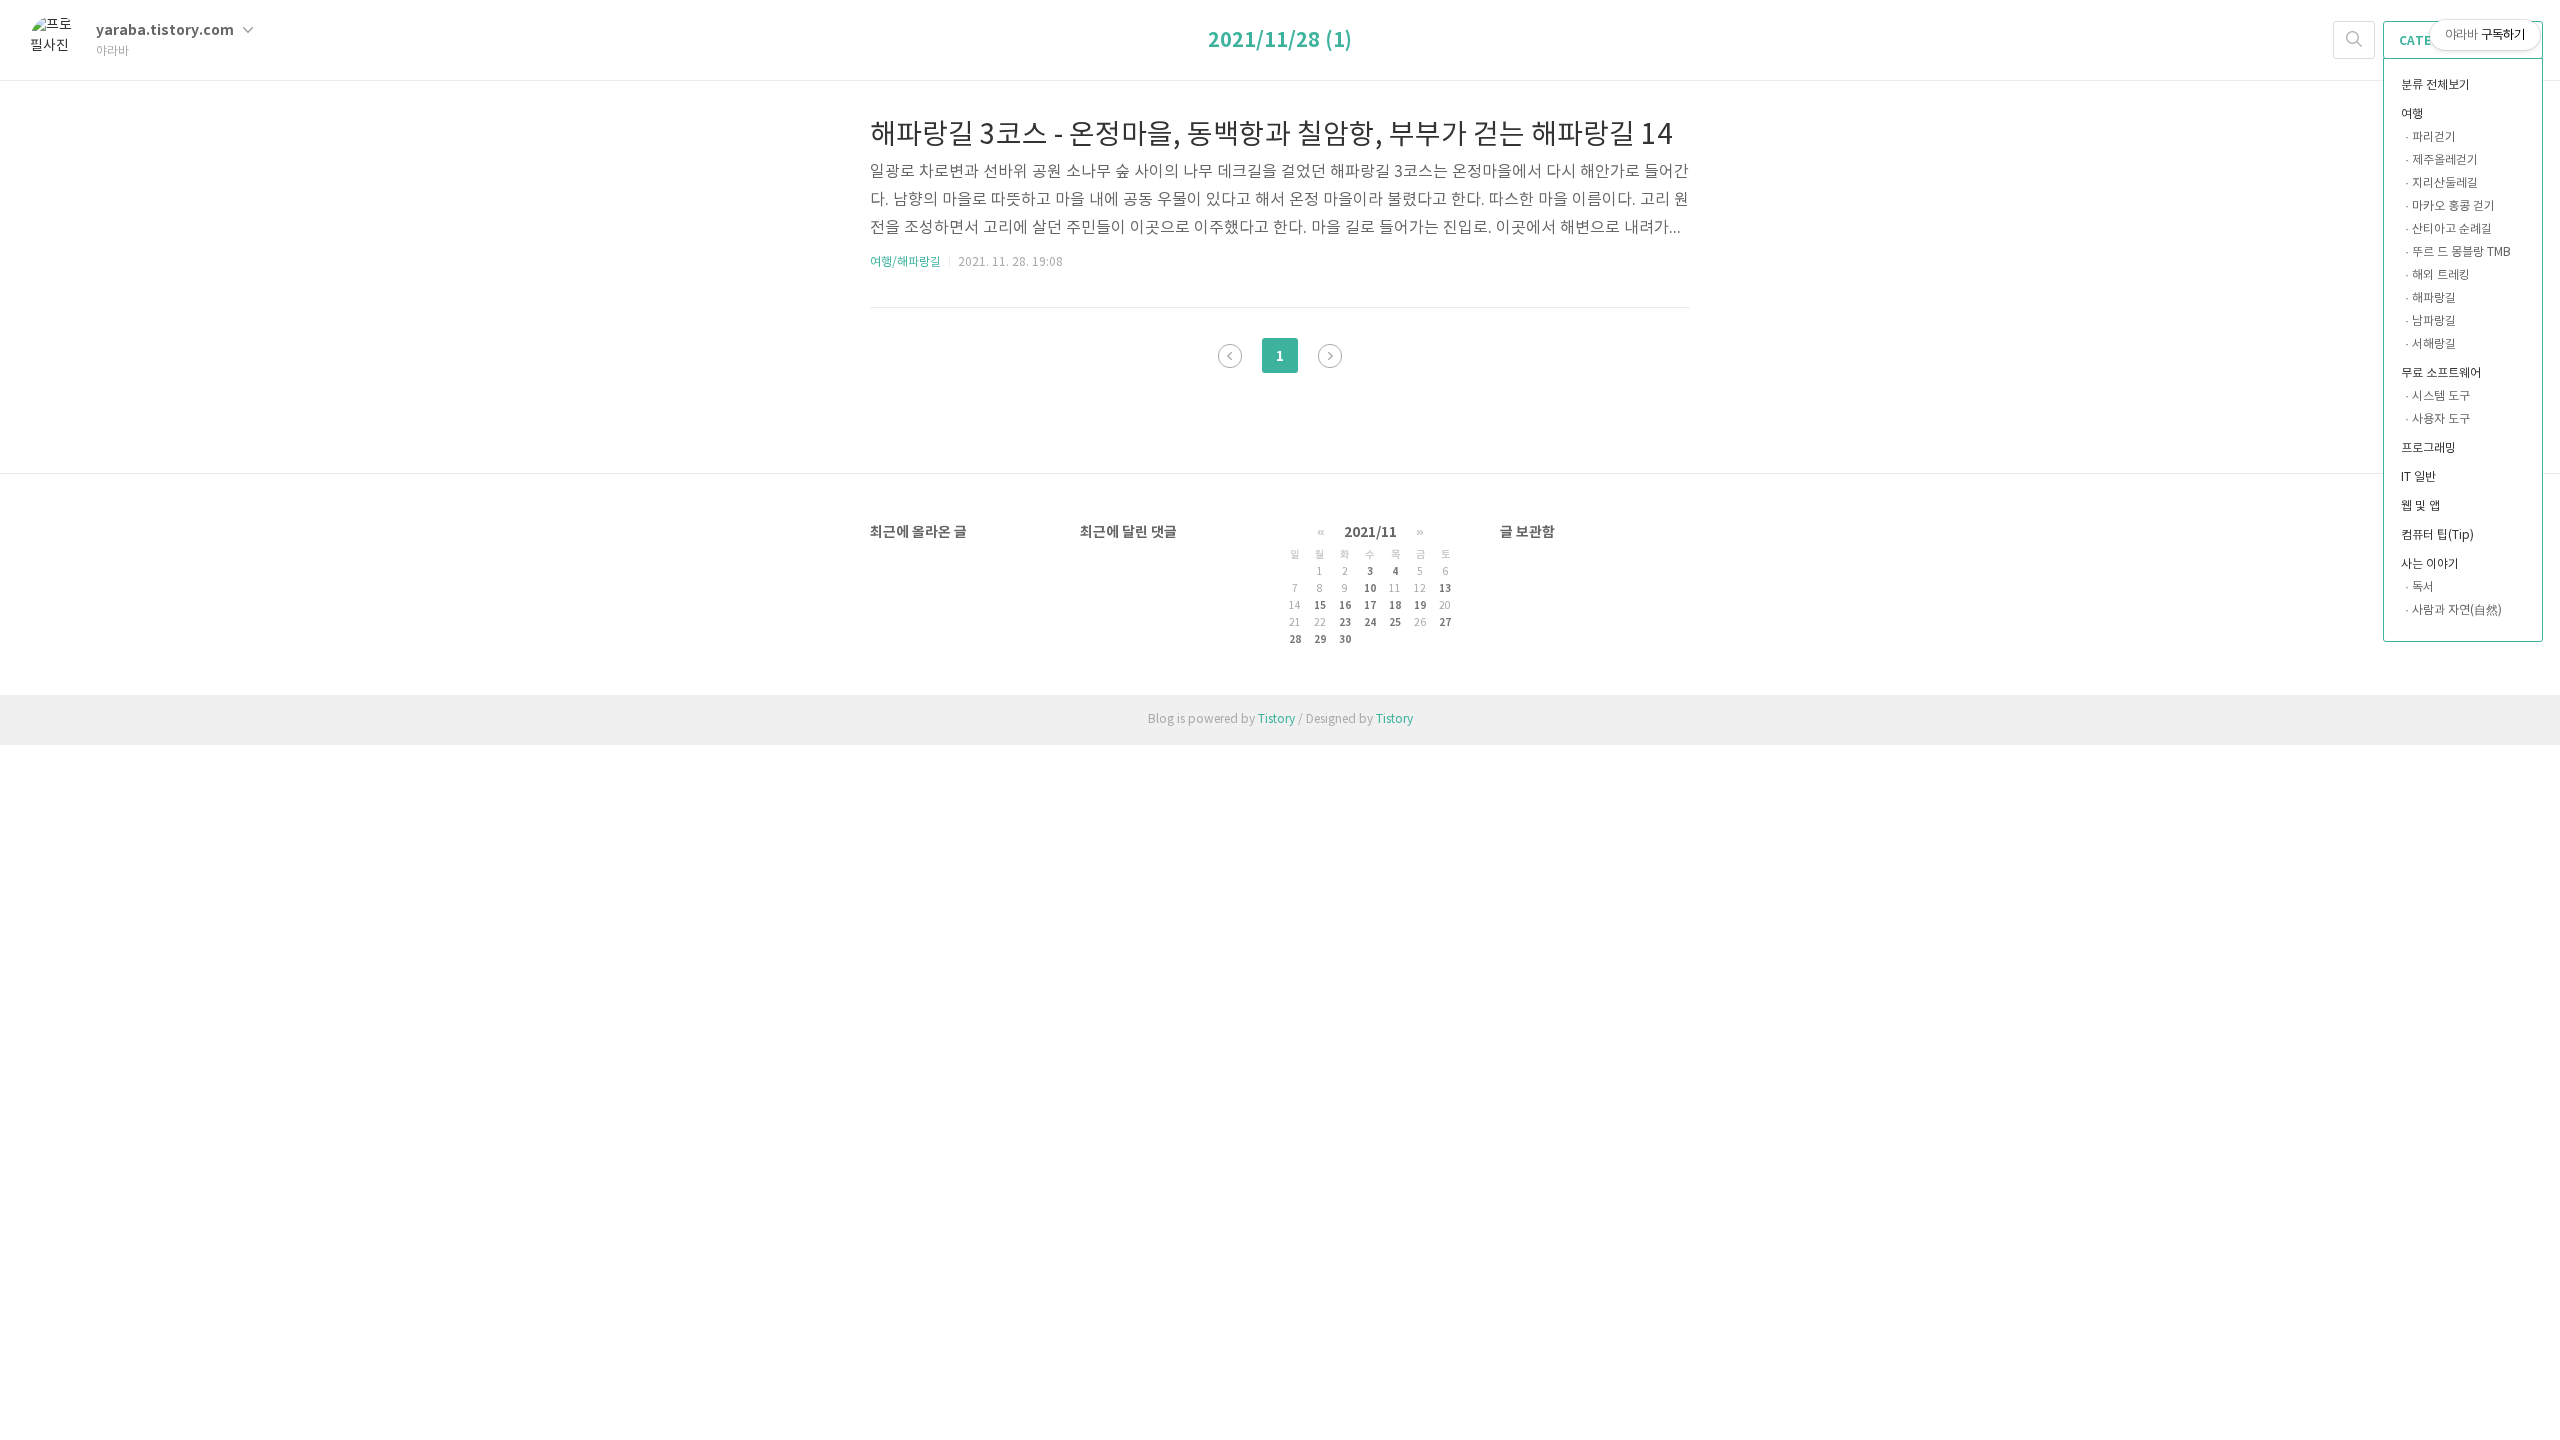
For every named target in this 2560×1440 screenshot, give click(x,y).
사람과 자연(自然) (2457, 610)
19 (1420, 606)
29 (1320, 640)
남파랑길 (2434, 321)
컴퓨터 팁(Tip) (2437, 535)
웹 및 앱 (2420, 506)
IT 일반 (2418, 477)
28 (1295, 640)
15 (1320, 606)
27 (1445, 623)
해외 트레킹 (2441, 275)
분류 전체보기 (2435, 85)
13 (1445, 589)
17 (1370, 606)
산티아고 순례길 (2452, 229)
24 (1370, 623)
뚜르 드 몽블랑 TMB (2461, 252)
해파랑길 (2434, 298)
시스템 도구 (2441, 396)
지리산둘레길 (2445, 183)
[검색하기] (2354, 40)
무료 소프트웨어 (2441, 373)
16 (1345, 606)
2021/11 (1370, 532)
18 (1395, 606)
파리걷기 (2434, 137)
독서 (2423, 587)
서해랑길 (2434, 344)
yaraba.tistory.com (166, 30)
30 (1345, 640)
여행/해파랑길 (905, 262)
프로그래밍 (2428, 448)
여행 (2412, 114)
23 (1345, 623)
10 (1370, 589)
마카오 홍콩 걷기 (2453, 206)
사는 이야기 (2430, 564)
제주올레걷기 (2445, 160)
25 (1395, 623)
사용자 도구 (2441, 419)
